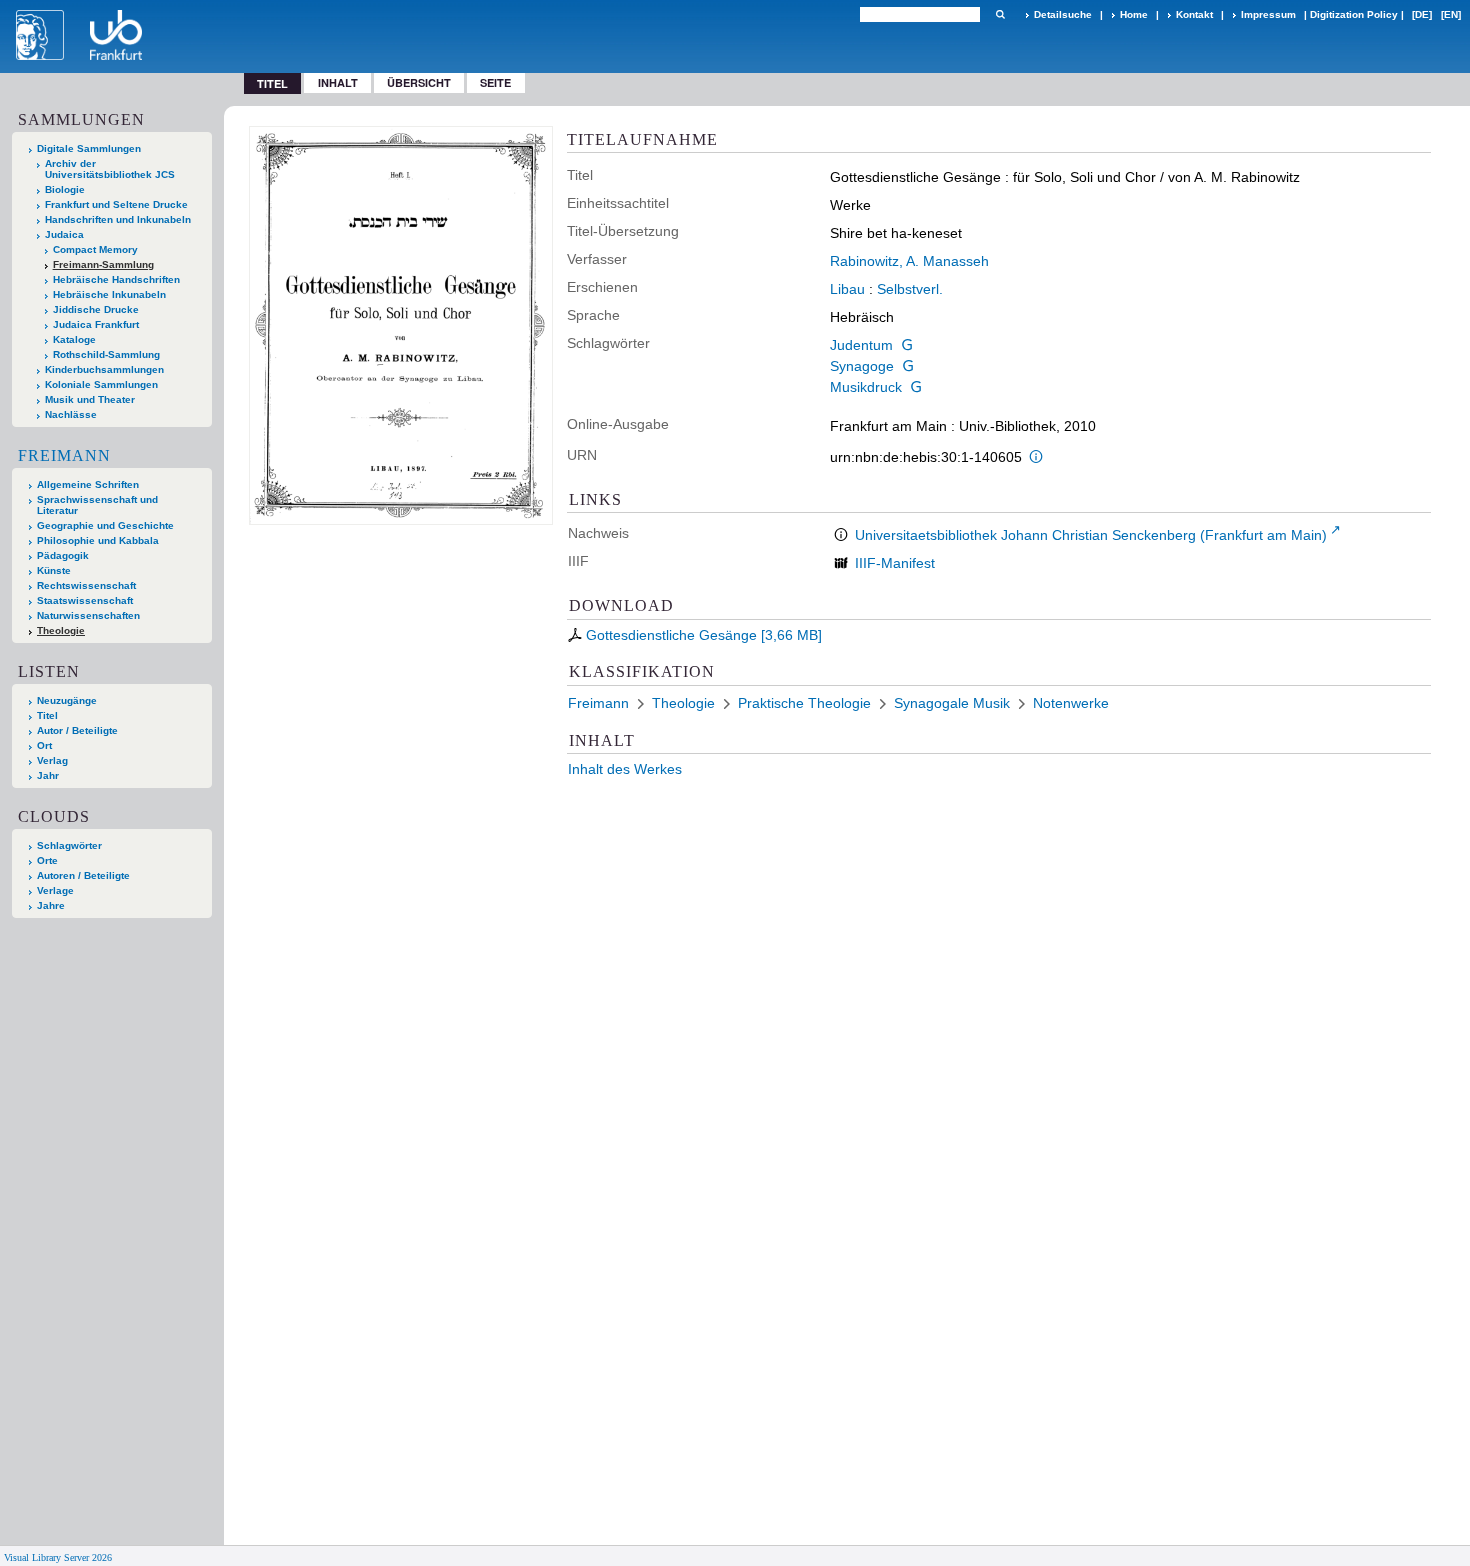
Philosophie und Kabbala (98, 540)
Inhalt (338, 82)
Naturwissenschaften (88, 615)
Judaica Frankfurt (96, 324)
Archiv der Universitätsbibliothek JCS (110, 169)
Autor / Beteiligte (77, 730)
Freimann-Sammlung (103, 264)
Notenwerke (1071, 703)
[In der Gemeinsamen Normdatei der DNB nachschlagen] (907, 345)
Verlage (55, 890)
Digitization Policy (1354, 14)
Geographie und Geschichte (105, 525)
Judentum (861, 345)
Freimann (64, 455)
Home (1134, 14)
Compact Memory (95, 249)
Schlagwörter (69, 845)
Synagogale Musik (952, 703)
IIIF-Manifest (895, 563)
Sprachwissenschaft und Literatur (97, 505)
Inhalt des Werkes (625, 769)
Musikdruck (866, 387)
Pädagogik (63, 555)
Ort (44, 745)
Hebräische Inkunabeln (109, 294)
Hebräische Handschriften (116, 279)
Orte (47, 860)
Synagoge (862, 366)
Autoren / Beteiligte (83, 875)
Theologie (61, 630)
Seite (495, 82)
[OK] (1000, 14)
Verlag (52, 760)
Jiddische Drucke (96, 309)
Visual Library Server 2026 (58, 1557)
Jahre (51, 905)
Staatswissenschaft (85, 600)
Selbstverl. (910, 289)
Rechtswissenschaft (86, 585)
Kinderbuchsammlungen (104, 369)
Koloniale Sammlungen (101, 384)
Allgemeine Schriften (88, 484)
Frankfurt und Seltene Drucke (116, 204)
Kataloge (74, 339)
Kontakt (1194, 14)
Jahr (48, 775)
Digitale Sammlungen (89, 148)
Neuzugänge (67, 700)
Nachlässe (71, 414)
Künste (54, 570)
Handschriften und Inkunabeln (118, 219)
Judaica (64, 234)
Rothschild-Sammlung (106, 354)
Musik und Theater (90, 399)
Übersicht (419, 82)
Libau (847, 289)
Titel (47, 715)
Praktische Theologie (804, 703)
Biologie (65, 189)
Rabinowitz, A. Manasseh (909, 261)
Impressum (1268, 14)
